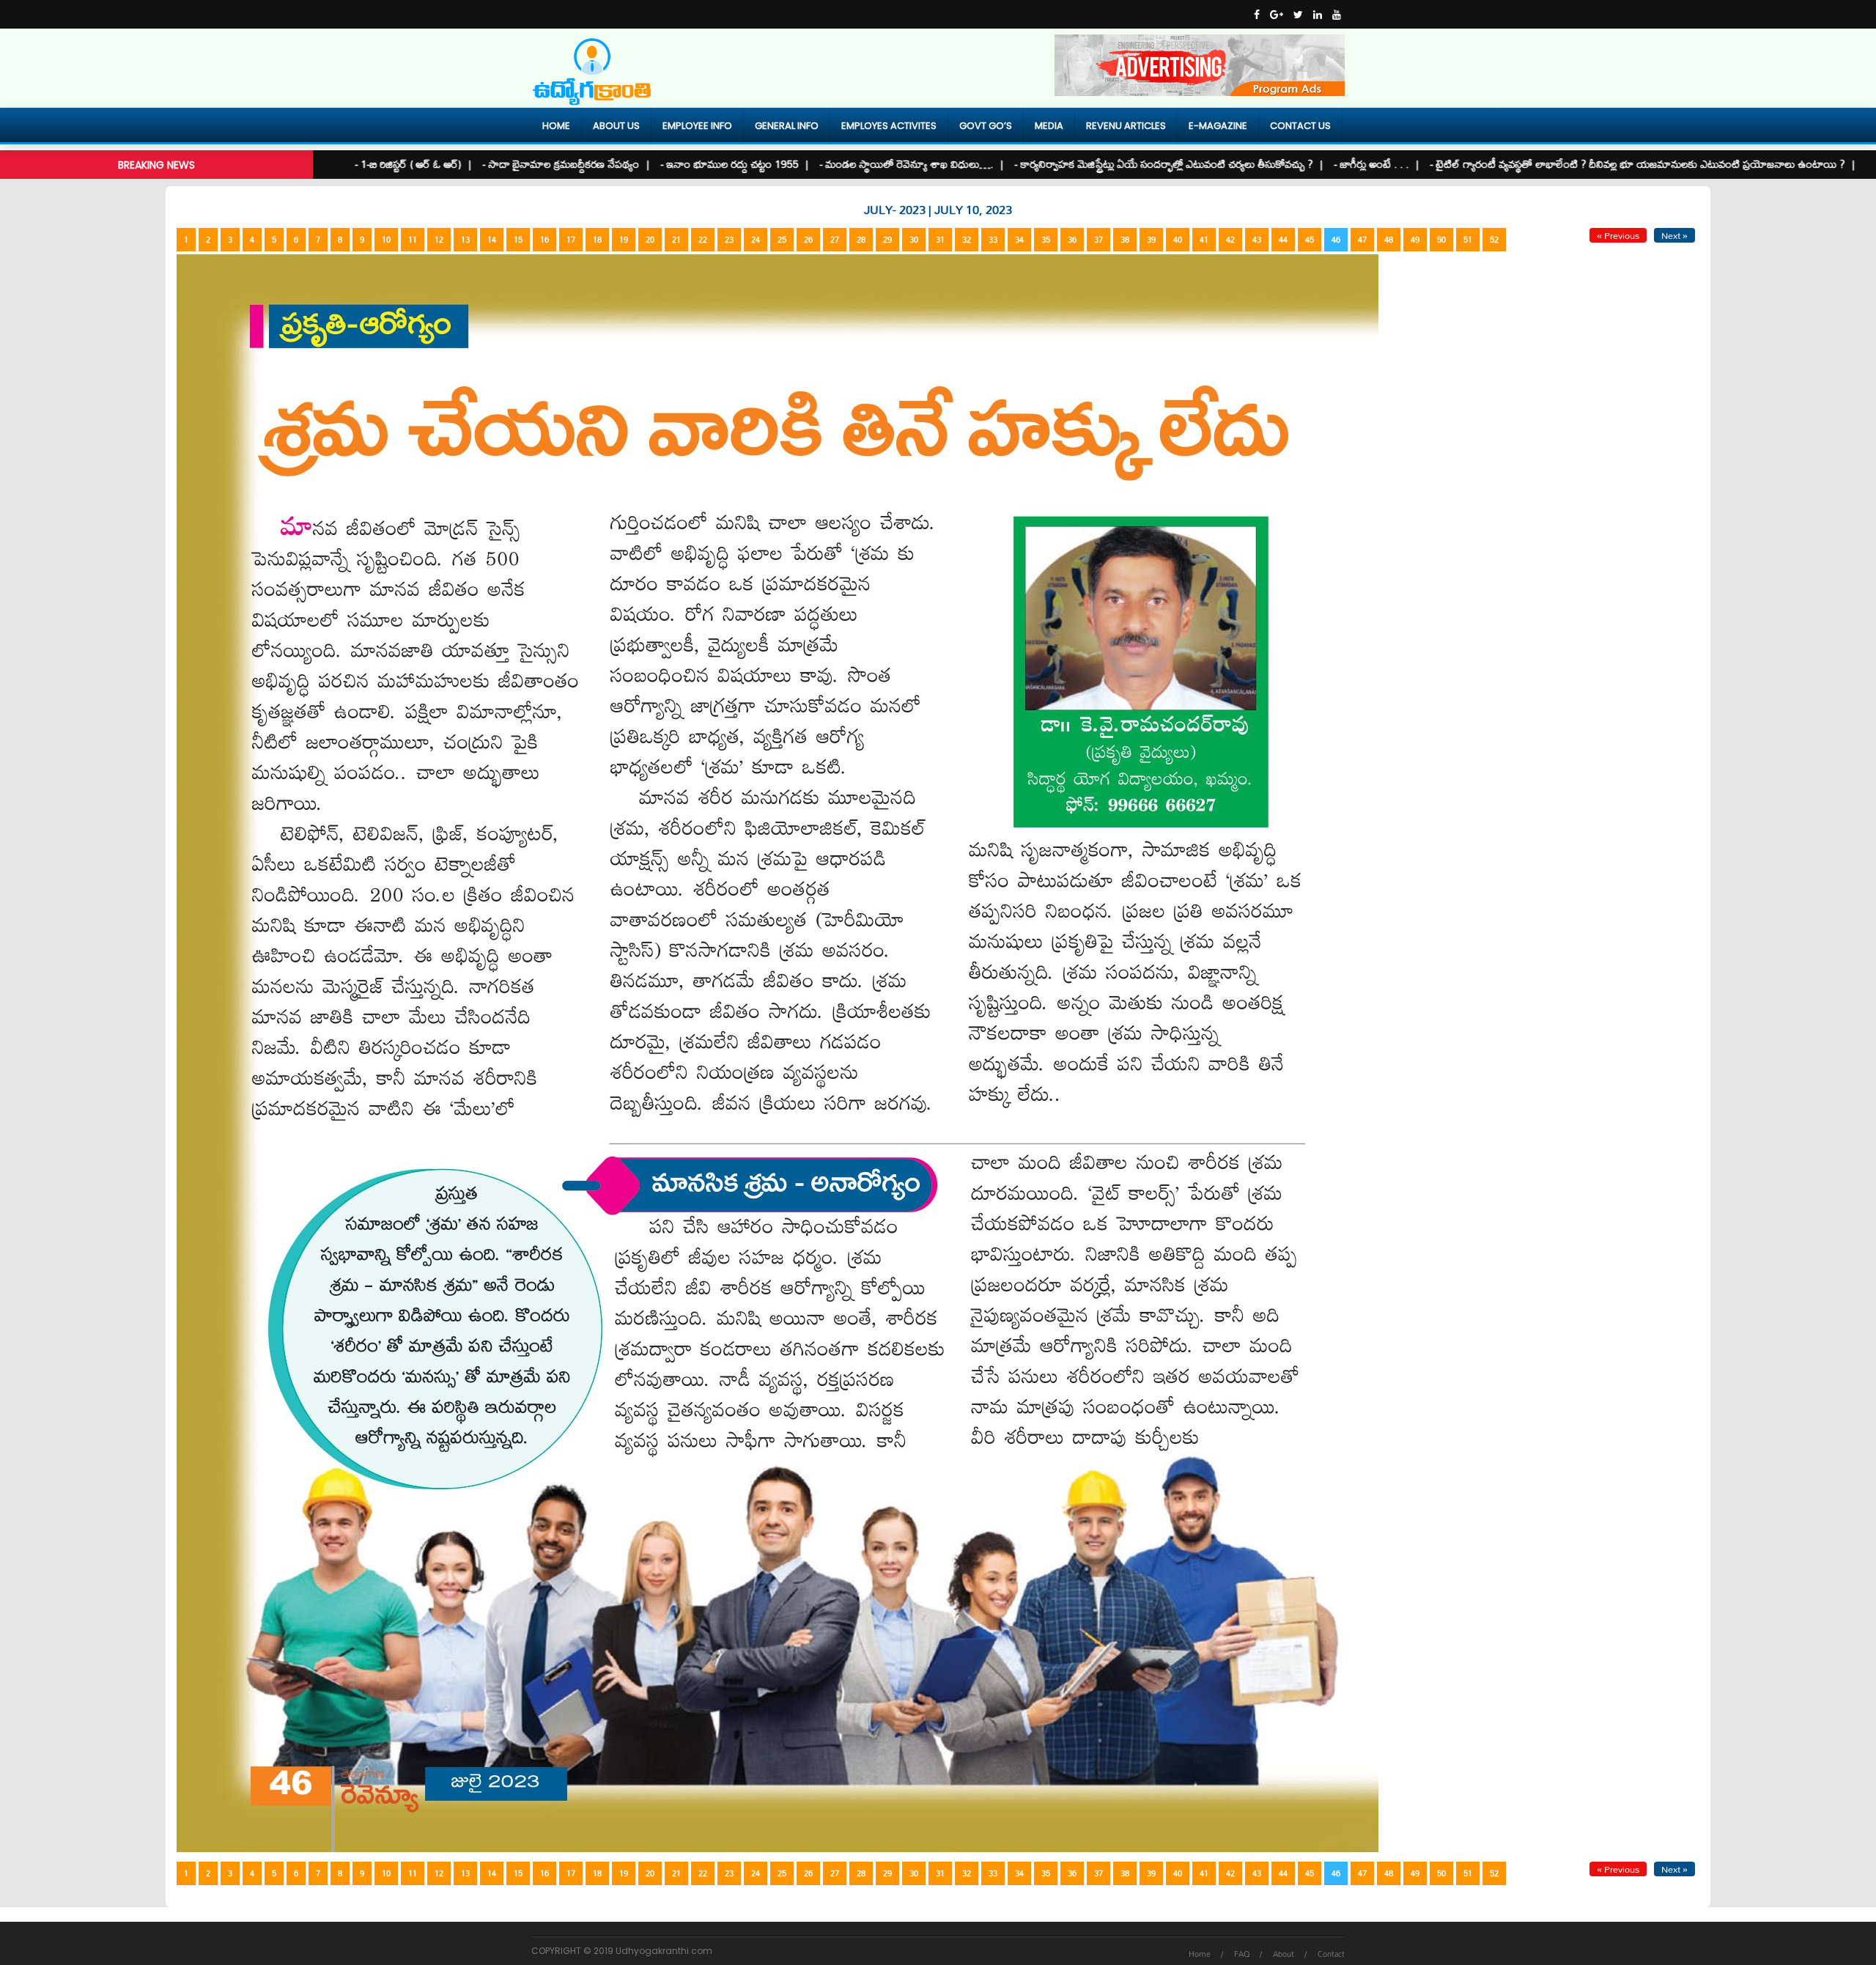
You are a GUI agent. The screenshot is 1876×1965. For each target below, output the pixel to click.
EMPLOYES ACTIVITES (889, 126)
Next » (1674, 235)
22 (703, 240)
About (1284, 1954)
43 (1257, 240)
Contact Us (1300, 126)
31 (940, 240)
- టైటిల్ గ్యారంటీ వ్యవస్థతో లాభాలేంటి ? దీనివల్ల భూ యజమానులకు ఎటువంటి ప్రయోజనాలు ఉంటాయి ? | (1561, 164)
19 (624, 240)
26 (808, 240)
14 (492, 240)
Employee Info (697, 126)
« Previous (1618, 235)
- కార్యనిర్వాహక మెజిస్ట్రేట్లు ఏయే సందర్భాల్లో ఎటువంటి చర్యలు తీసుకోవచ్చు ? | (1087, 164)
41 (1204, 240)
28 (861, 240)
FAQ (1242, 1954)
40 (1178, 240)
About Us (616, 126)
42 (1230, 240)
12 (439, 240)
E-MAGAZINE (1218, 126)
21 (676, 240)
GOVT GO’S (986, 126)
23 (729, 240)
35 (1046, 240)
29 (887, 240)
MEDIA (1049, 126)
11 (413, 240)
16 (544, 240)
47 (1362, 240)
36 (1072, 240)
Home (556, 126)
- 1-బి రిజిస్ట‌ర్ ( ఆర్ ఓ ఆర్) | (332, 164)
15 (518, 240)
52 (1494, 240)
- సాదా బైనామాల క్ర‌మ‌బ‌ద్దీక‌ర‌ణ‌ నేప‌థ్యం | (485, 164)
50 (1441, 240)
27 (835, 240)
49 (1415, 240)
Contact (1331, 1954)
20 (650, 240)
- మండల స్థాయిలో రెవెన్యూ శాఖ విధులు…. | (830, 164)
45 (1310, 240)
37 (1098, 240)
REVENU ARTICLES (1126, 126)
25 (782, 240)
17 (571, 240)
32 (967, 240)
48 (1389, 240)
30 (914, 240)
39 (1151, 240)
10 (386, 240)
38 (1125, 240)
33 (993, 240)
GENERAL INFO (787, 126)
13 (465, 240)
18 (597, 240)
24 (756, 240)
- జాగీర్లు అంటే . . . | (1295, 164)
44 (1283, 240)
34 (1019, 240)
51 (1468, 240)
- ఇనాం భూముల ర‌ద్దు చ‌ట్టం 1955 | (653, 164)
